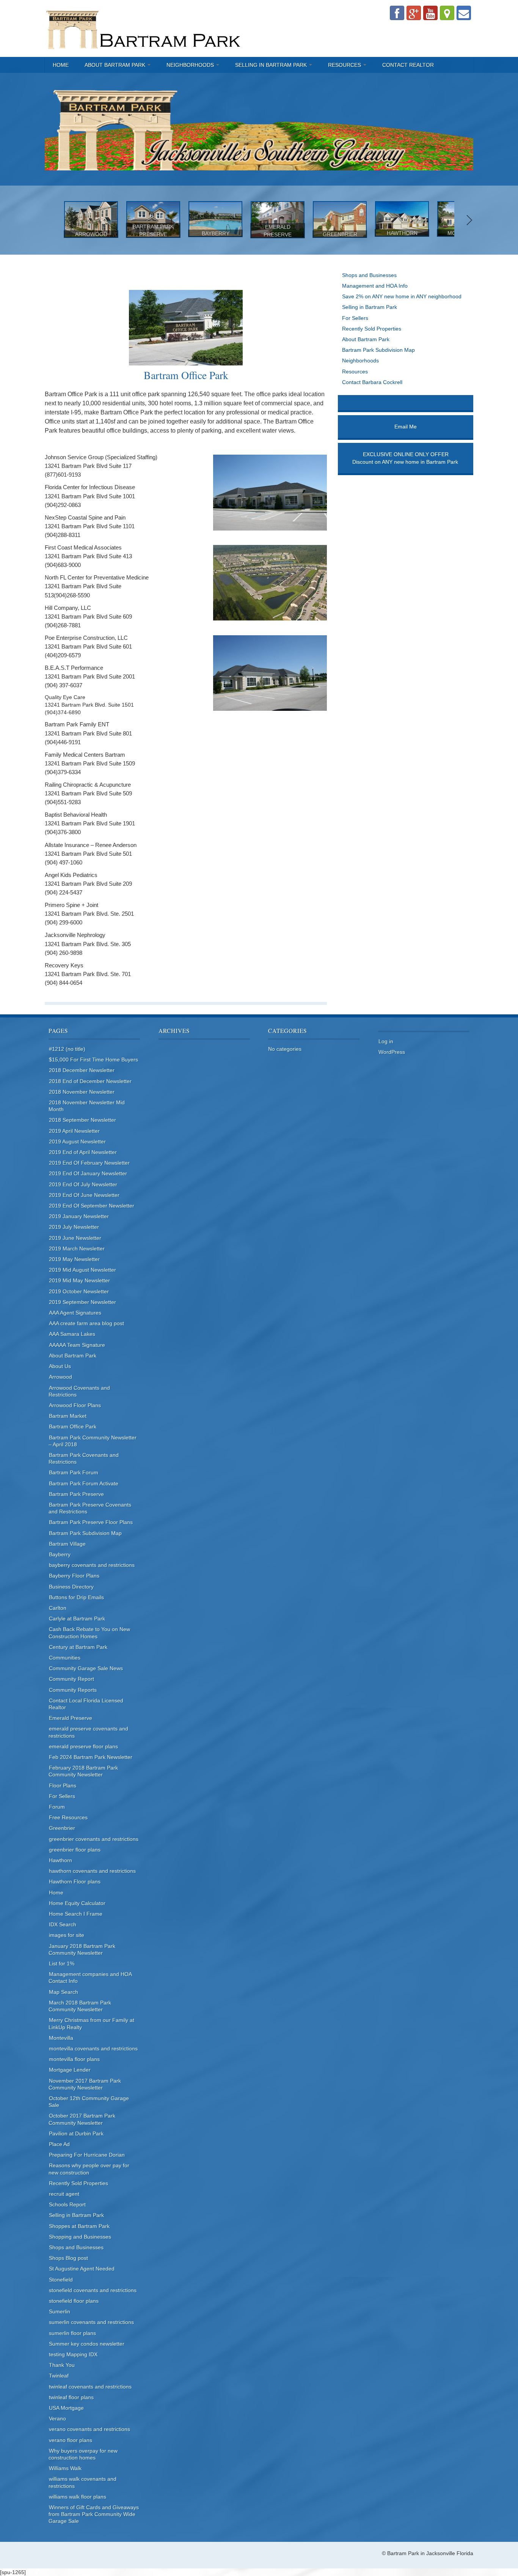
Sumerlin (60, 2311)
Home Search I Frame (76, 1914)
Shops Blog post (68, 2258)
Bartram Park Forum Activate (84, 1483)
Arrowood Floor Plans (75, 1405)
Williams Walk (65, 2468)
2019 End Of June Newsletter (84, 1195)
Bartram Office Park (73, 1427)
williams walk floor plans (78, 2497)
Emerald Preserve (71, 1718)
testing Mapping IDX (73, 2354)
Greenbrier (62, 1828)
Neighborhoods (191, 65)
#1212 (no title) (67, 1049)
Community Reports (73, 1690)
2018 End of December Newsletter (90, 1081)
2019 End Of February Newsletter (89, 1163)
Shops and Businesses (369, 275)
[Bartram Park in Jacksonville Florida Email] (464, 13)
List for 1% (62, 1963)
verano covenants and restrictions (89, 2429)
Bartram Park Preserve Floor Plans (91, 1522)
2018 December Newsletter (82, 1070)
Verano (57, 2419)
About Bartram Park (116, 65)
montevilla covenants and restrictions (93, 2049)
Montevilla (61, 2038)
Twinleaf (59, 2376)
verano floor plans (71, 2440)
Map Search (64, 1992)
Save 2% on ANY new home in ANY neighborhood (402, 296)
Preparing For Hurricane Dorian (87, 2155)
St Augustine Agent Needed (82, 2269)
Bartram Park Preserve (76, 1494)
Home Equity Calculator (77, 1903)
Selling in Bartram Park (272, 65)
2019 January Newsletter (79, 1216)
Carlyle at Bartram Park (77, 1619)
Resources (345, 65)
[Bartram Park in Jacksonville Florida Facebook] (397, 13)
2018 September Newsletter (82, 1120)
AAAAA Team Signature (77, 1345)
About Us (60, 1366)
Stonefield (61, 2280)
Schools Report (67, 2204)
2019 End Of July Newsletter (83, 1184)
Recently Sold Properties (372, 329)
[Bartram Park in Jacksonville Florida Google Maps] (447, 13)
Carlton (58, 1608)
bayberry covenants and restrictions (92, 1565)
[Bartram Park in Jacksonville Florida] (144, 28)
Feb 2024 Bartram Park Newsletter (91, 1757)
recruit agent (64, 2194)
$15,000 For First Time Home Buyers (93, 1060)
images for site (67, 1935)
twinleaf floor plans (71, 2397)
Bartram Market (68, 1416)
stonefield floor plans (74, 2301)
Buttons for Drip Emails (76, 1597)
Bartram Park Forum (74, 1472)
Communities (65, 1658)
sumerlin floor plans (72, 2333)
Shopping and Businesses (80, 2237)
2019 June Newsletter (75, 1238)
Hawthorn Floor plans (75, 1882)
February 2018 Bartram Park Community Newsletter (83, 1771)
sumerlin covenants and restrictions (91, 2322)
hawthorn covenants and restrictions (92, 1871)
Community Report (71, 1679)
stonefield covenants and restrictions (93, 2290)
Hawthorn (60, 1860)
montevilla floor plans (74, 2059)
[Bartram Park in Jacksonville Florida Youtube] (430, 13)
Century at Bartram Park (78, 1647)
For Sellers (355, 318)
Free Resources (68, 1817)
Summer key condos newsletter (87, 2344)
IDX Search (63, 1924)
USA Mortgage (66, 2408)
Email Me (406, 427)
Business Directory (71, 1587)
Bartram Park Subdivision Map (378, 350)
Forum (57, 1807)
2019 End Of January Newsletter (88, 1173)
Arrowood (60, 1377)
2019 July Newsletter (74, 1227)
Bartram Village (67, 1544)
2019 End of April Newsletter (83, 1152)
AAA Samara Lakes (72, 1334)
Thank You (62, 2365)
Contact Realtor (408, 65)
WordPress (392, 1052)
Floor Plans (63, 1786)
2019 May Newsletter (74, 1259)
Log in (386, 1041)
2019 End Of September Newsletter (92, 1206)
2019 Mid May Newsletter (79, 1280)
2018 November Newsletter (82, 1092)
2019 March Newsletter (77, 1249)
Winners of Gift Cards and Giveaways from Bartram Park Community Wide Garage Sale (94, 2514)
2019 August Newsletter (77, 1142)
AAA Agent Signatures (75, 1313)
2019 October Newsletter (79, 1291)
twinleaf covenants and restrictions (90, 2387)
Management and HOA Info (375, 286)
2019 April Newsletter (74, 1131)
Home (61, 65)
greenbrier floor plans (75, 1850)
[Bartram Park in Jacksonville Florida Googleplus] (414, 13)
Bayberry (60, 1554)
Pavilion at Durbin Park (76, 2134)
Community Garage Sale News (86, 1668)
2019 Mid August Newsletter (82, 1270)
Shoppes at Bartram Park (79, 2226)
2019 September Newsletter (82, 1302)
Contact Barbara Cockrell (372, 382)
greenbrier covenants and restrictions (94, 1839)
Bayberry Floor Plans (74, 1576)
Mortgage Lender (70, 2070)
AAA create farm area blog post (86, 1323)
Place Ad (59, 2144)
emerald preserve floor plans (83, 1746)
